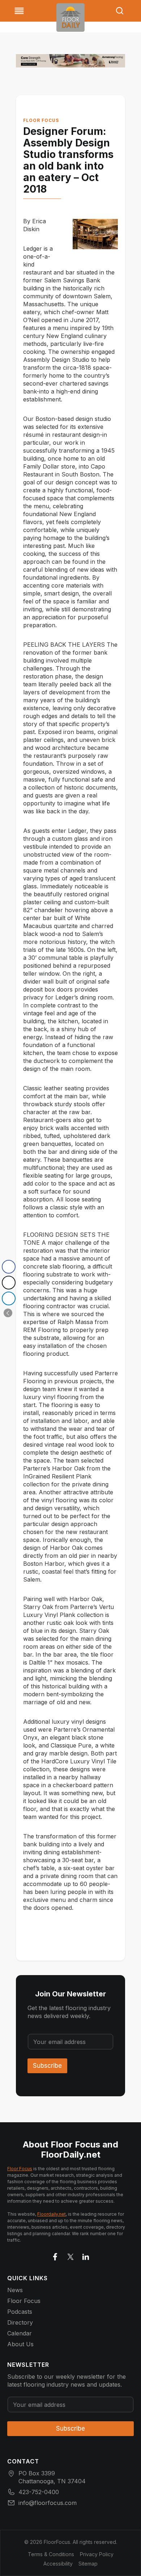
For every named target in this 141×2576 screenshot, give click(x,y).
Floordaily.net (52, 2214)
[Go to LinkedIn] (86, 2255)
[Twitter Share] (9, 1283)
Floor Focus (41, 120)
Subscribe (47, 2066)
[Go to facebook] (55, 2255)
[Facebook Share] (9, 1267)
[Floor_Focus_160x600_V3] (70, 61)
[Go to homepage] (70, 17)
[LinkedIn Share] (9, 1298)
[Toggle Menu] (19, 11)
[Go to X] (70, 2255)
